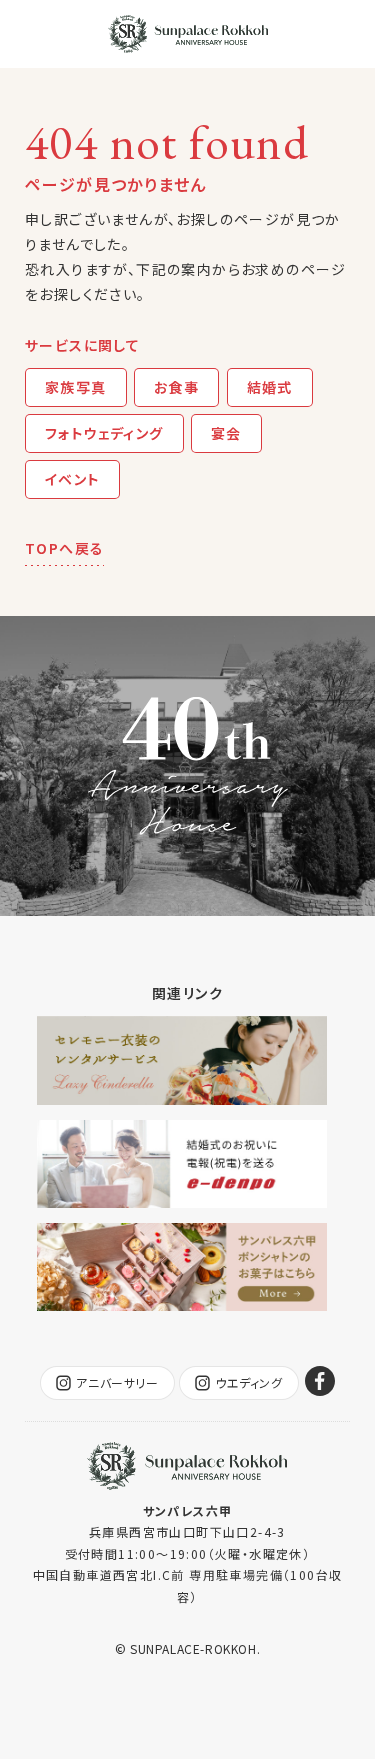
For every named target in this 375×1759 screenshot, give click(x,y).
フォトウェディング (104, 433)
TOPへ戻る (64, 548)
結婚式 (270, 387)
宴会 (226, 433)
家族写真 (76, 387)
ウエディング (249, 1382)
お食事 (176, 387)
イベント (72, 479)
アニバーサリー (117, 1382)
